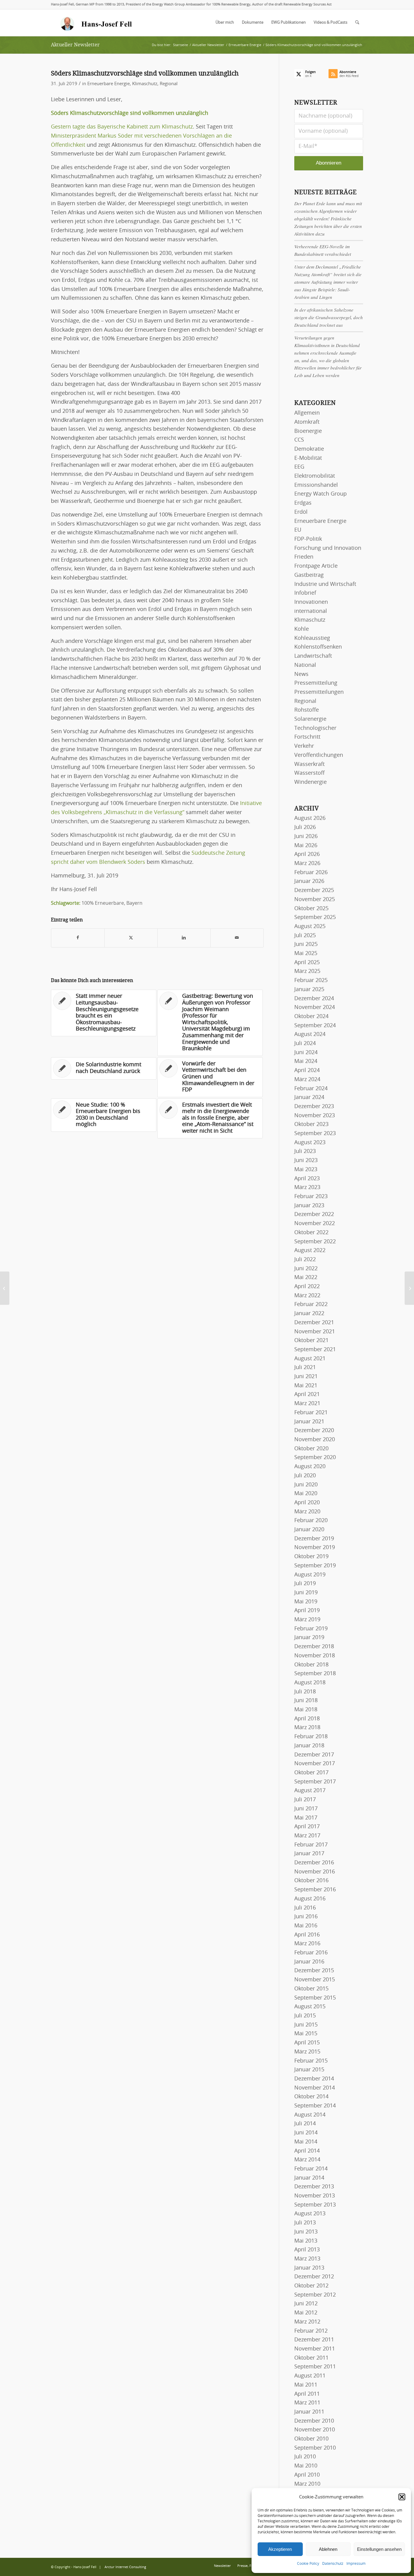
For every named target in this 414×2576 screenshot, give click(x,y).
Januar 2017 (309, 1854)
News (301, 674)
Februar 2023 (311, 1197)
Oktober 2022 (311, 1233)
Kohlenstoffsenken (318, 647)
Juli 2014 (305, 2124)
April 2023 (307, 1179)
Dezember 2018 (314, 1647)
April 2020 (307, 1503)
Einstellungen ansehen (379, 2549)
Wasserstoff (309, 773)
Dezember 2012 (314, 2277)
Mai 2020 (306, 1494)
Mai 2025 (306, 954)
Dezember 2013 (314, 2187)
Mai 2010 (306, 2466)
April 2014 (307, 2151)
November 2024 (315, 1007)
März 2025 (307, 971)
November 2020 (315, 1440)
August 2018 (310, 1683)
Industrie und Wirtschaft (325, 584)
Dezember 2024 (314, 999)
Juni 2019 (306, 1593)
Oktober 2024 (311, 1017)
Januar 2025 (309, 990)
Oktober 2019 (311, 1557)
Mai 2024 (306, 1061)
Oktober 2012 (311, 2286)
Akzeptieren (280, 2549)
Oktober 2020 (311, 1449)
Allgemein (307, 413)
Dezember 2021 (314, 1323)
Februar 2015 (311, 2061)
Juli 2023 (305, 1151)
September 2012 (315, 2295)
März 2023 (307, 1188)
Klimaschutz (145, 84)
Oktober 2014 (311, 2097)
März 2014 (307, 2160)
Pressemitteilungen (319, 692)
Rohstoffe (307, 710)
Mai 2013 (306, 2241)
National (305, 665)
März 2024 (307, 1080)
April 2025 (307, 963)
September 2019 (315, 1566)
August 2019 (310, 1575)
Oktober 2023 (311, 1124)
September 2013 (315, 2205)
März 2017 (307, 1836)
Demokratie (309, 449)
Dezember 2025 (314, 890)
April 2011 (307, 2394)
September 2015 (315, 1998)
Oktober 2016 (311, 1881)
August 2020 (310, 1467)
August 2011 (310, 2376)
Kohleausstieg (312, 638)
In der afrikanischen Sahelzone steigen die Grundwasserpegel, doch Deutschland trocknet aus (329, 317)
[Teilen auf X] (131, 938)
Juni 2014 (306, 2133)
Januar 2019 (309, 1638)
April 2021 (307, 1395)
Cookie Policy (308, 2564)
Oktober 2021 (311, 1341)
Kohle (302, 629)
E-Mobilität (308, 458)
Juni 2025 (306, 944)
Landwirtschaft (313, 656)
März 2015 (307, 2052)
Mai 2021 (306, 1386)
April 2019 (307, 1611)
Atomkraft (307, 422)
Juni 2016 (306, 1917)
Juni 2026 (306, 837)
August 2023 (310, 1143)
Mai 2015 (306, 2034)
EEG (299, 467)
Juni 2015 (306, 2025)
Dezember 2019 (314, 1539)
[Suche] (357, 23)
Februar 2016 (311, 1953)
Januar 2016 (309, 1962)
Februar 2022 (311, 1305)
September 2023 (315, 1134)
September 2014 (315, 2106)
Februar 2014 (311, 2169)
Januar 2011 (309, 2412)
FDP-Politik (308, 539)
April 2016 (307, 1935)
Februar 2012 (311, 2331)
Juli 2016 (305, 1908)
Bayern (134, 903)
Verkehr (304, 746)
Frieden (304, 557)
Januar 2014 (309, 2178)
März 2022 (307, 1296)
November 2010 (315, 2430)
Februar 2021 (311, 1413)
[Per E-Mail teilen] (237, 938)
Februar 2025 (311, 981)
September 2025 (315, 917)
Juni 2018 (306, 1701)
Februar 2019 (311, 1629)
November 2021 (315, 1332)
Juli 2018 (305, 1692)
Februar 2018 (311, 1737)
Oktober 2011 (311, 2358)
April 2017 (307, 1827)
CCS (299, 440)
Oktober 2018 (311, 1665)
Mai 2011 (306, 2385)
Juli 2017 (305, 1800)
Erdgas (303, 503)
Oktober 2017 (311, 1773)
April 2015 (307, 2043)
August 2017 (310, 1791)
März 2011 (307, 2403)
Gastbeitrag (309, 575)
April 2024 (307, 1071)
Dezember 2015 (314, 1971)
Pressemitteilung (316, 683)
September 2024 (315, 1026)
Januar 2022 (309, 1314)
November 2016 (315, 1872)
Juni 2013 (306, 2232)
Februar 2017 (311, 1845)
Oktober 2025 (311, 909)
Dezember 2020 (314, 1431)
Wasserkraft (309, 764)
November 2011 (315, 2349)
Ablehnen (328, 2549)
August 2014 (310, 2115)
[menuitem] (225, 23)
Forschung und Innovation (328, 548)
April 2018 (307, 1719)
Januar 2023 (309, 1206)
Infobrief (305, 593)
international (311, 611)
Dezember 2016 (314, 1863)
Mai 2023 (306, 1170)
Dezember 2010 (314, 2421)
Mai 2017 (306, 1818)
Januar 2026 (309, 881)
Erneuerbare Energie (109, 84)
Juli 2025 (305, 936)
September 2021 (315, 1350)
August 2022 (310, 1251)
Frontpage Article (316, 566)
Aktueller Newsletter (75, 45)
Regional (169, 84)
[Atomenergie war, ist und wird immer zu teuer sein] (5, 1288)
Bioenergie (308, 431)
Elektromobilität (315, 476)
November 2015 (315, 1980)
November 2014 (315, 2088)
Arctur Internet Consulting (125, 2567)
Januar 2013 (309, 2268)
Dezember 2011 (314, 2340)
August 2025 (310, 927)
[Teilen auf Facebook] (78, 938)
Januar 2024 (309, 1098)
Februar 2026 (311, 873)
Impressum (356, 2564)
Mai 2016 (306, 1926)
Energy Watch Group (321, 494)
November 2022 (315, 1224)
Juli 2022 (305, 1260)
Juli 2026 (305, 827)
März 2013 (307, 2259)
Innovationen (311, 602)
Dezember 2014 (314, 2079)
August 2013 (310, 2214)
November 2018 (315, 1656)
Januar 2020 (309, 1530)
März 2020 (307, 1512)
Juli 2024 (305, 1044)
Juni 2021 (306, 1377)
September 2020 (315, 1458)
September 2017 (315, 1782)
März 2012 (307, 2322)
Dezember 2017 (314, 1755)
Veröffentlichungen (319, 755)
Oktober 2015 (311, 1989)
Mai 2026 (306, 846)
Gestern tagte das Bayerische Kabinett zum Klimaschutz (122, 127)
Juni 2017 (306, 1809)
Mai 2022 (306, 1278)
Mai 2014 (306, 2142)
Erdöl (301, 512)
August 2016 (310, 1899)
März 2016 (307, 1944)
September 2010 (315, 2448)
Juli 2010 (305, 2457)
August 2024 (310, 1034)
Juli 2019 (305, 1584)
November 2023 (315, 1116)
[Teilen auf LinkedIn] (184, 938)
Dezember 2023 (314, 1107)
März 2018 (307, 1728)
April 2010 (307, 2475)
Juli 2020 (305, 1476)
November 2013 (315, 2196)
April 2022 (307, 1287)
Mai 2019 (306, 1602)
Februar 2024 (311, 1089)
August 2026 (310, 818)
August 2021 (310, 1359)
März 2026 (307, 864)
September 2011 (315, 2367)
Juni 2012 (306, 2304)
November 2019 (315, 1548)
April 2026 (307, 854)
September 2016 (315, 1890)
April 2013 (307, 2250)
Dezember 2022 (314, 1214)
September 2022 (315, 1242)
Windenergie (310, 782)
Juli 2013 (305, 2223)
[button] (402, 2497)
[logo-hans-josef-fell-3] (97, 23)
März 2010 (307, 2484)
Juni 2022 (306, 1269)
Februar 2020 (311, 1521)
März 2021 (307, 1404)
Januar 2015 (309, 2070)
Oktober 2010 (311, 2439)
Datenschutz (333, 2564)
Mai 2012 (306, 2313)
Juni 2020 (306, 1485)
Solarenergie (310, 719)
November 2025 (315, 900)
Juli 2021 (305, 1368)
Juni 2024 (306, 1053)
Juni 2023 (306, 1161)
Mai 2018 (306, 1710)
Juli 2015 (305, 2016)
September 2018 (315, 1674)
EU (298, 530)
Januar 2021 (309, 1422)
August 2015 (310, 2007)
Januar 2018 (309, 1746)
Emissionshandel (316, 485)
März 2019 (307, 1620)
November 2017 (315, 1764)
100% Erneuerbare (103, 903)
